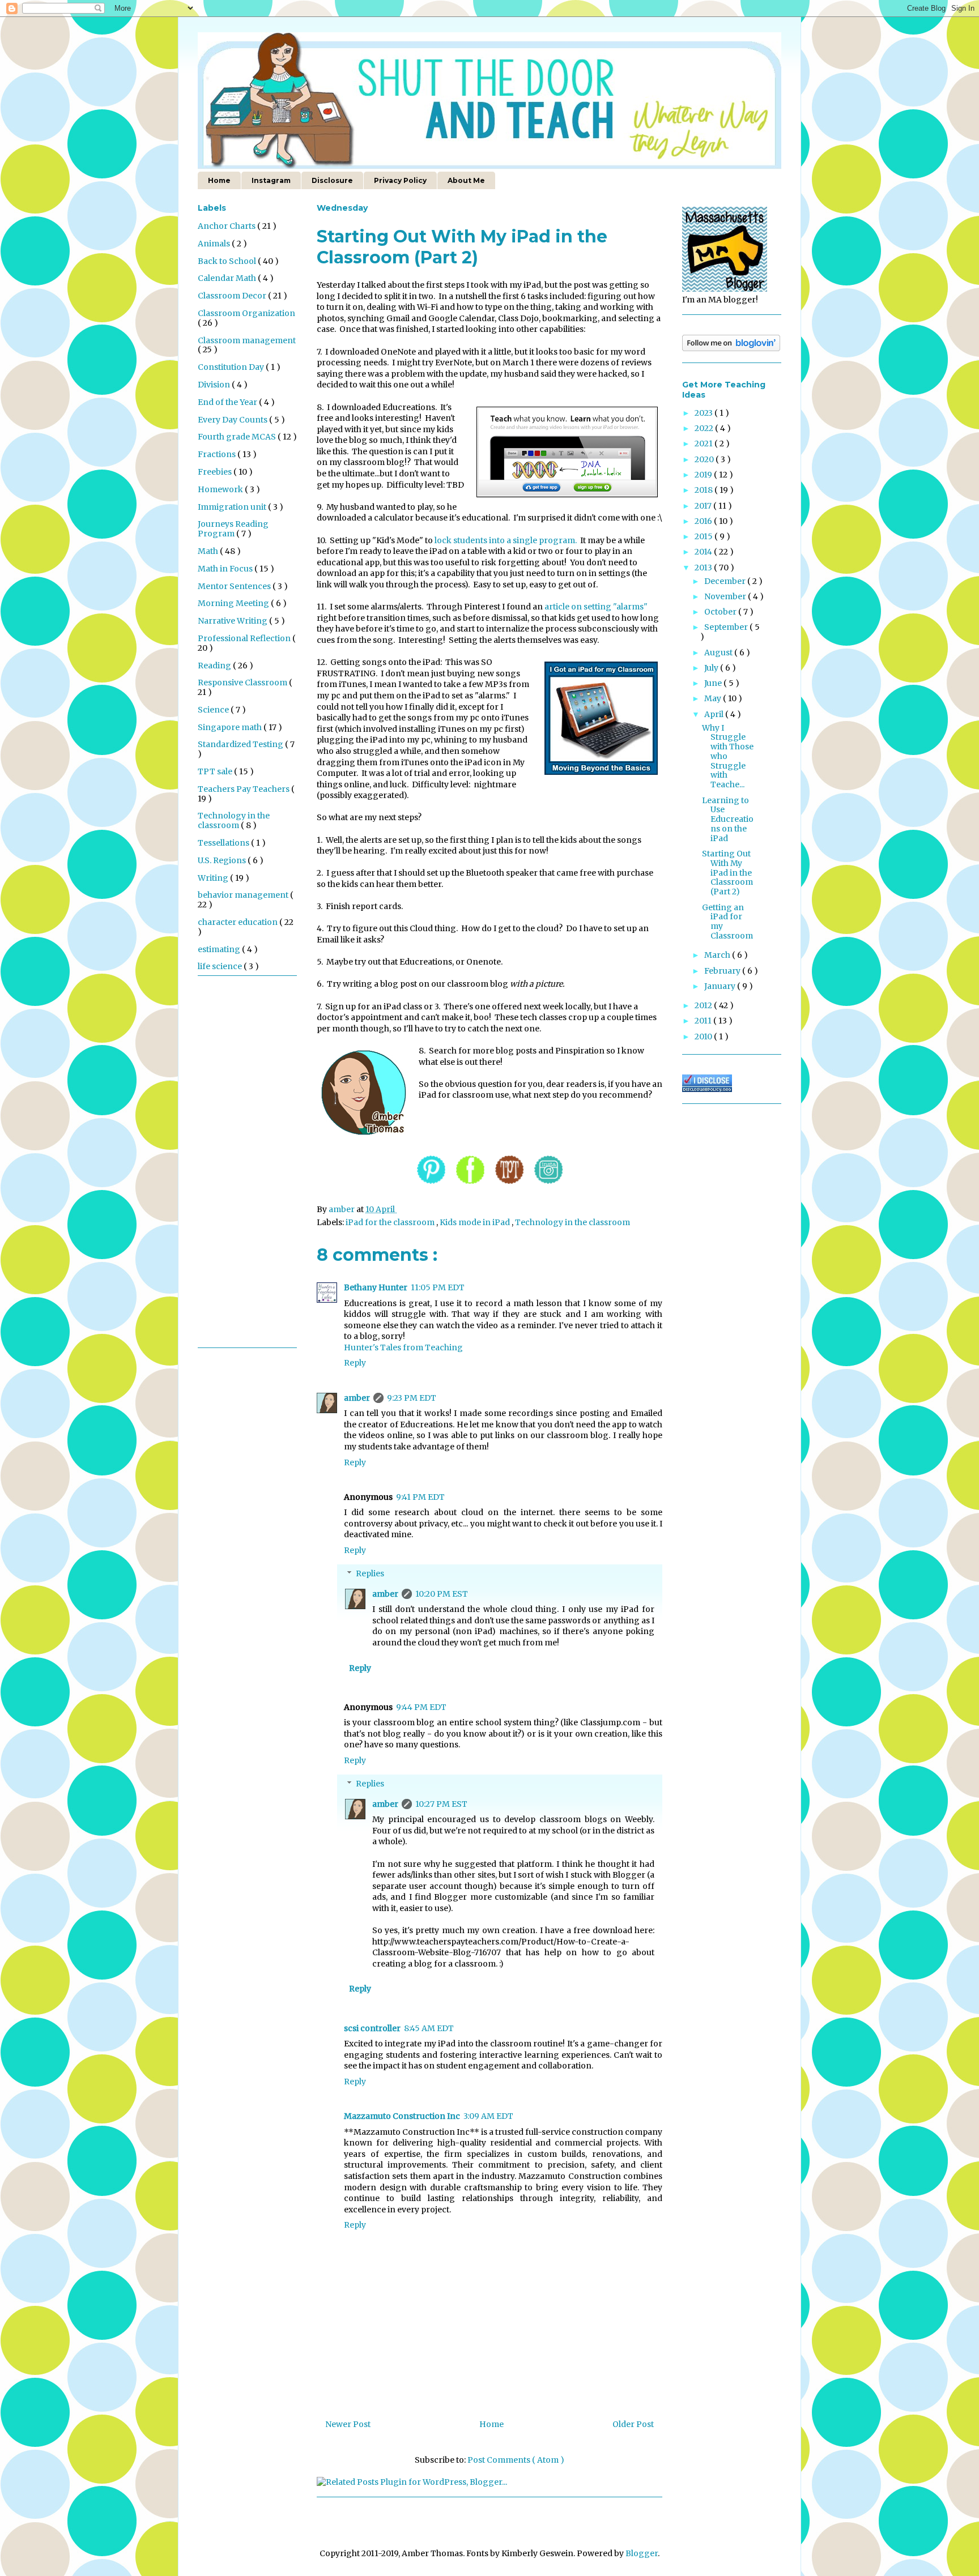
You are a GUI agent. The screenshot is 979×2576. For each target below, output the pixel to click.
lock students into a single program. (506, 540)
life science (221, 966)
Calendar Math (228, 278)
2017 (704, 506)
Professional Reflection (245, 638)
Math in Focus (226, 569)
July (712, 668)
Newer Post (348, 2424)
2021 (705, 443)
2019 (704, 475)
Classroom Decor (233, 296)
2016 (704, 521)
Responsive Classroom (243, 683)
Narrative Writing (233, 621)
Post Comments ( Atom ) (516, 2460)
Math (209, 551)
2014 (704, 552)
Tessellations (224, 843)
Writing (214, 878)
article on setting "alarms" (596, 607)
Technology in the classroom (572, 1222)
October (721, 612)
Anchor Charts (227, 226)
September (727, 627)
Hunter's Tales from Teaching (403, 1347)
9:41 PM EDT (420, 1497)
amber (357, 1398)
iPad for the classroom (391, 1222)
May (714, 698)
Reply (355, 1363)
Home (219, 180)
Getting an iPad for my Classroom (727, 922)
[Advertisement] (243, 1166)
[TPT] (509, 1185)
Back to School (228, 261)
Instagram (271, 180)
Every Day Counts (233, 420)
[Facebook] (470, 1185)
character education (239, 922)
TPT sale (216, 771)
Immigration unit (233, 507)
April (715, 714)
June (714, 683)
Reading (215, 666)
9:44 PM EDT (421, 1707)
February (723, 971)
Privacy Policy (400, 180)
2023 (705, 413)
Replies (370, 1573)
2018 (705, 490)
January (721, 986)
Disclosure (332, 180)
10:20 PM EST (442, 1594)
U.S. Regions (223, 860)
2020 (705, 459)
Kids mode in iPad (476, 1222)
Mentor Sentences (235, 586)
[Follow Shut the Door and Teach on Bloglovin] (731, 348)
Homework (221, 489)
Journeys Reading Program (233, 529)
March (718, 955)
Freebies (216, 472)
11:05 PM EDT (438, 1287)
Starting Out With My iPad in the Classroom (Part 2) (727, 873)
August (719, 652)
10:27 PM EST (441, 1804)
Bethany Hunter (376, 1287)
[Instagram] (548, 1185)
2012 (704, 1005)
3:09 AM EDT (488, 2116)
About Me (466, 180)
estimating (220, 949)
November (726, 596)
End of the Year (228, 402)
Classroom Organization (246, 313)
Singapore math (231, 727)
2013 (704, 568)
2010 (704, 1037)
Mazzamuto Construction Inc (402, 2116)
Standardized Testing (241, 744)
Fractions (218, 454)
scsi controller (372, 2028)
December (726, 581)
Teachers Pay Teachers (244, 789)
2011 (704, 1021)
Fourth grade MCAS (238, 437)
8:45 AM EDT (429, 2028)
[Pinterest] (431, 1185)
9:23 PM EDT (412, 1398)
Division (215, 385)
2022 (705, 428)
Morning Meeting (234, 603)
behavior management (244, 895)
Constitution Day (232, 367)
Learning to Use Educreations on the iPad (728, 819)
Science (214, 710)
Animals (215, 244)
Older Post (633, 2424)
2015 (705, 536)
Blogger (642, 2553)
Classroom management (247, 340)
